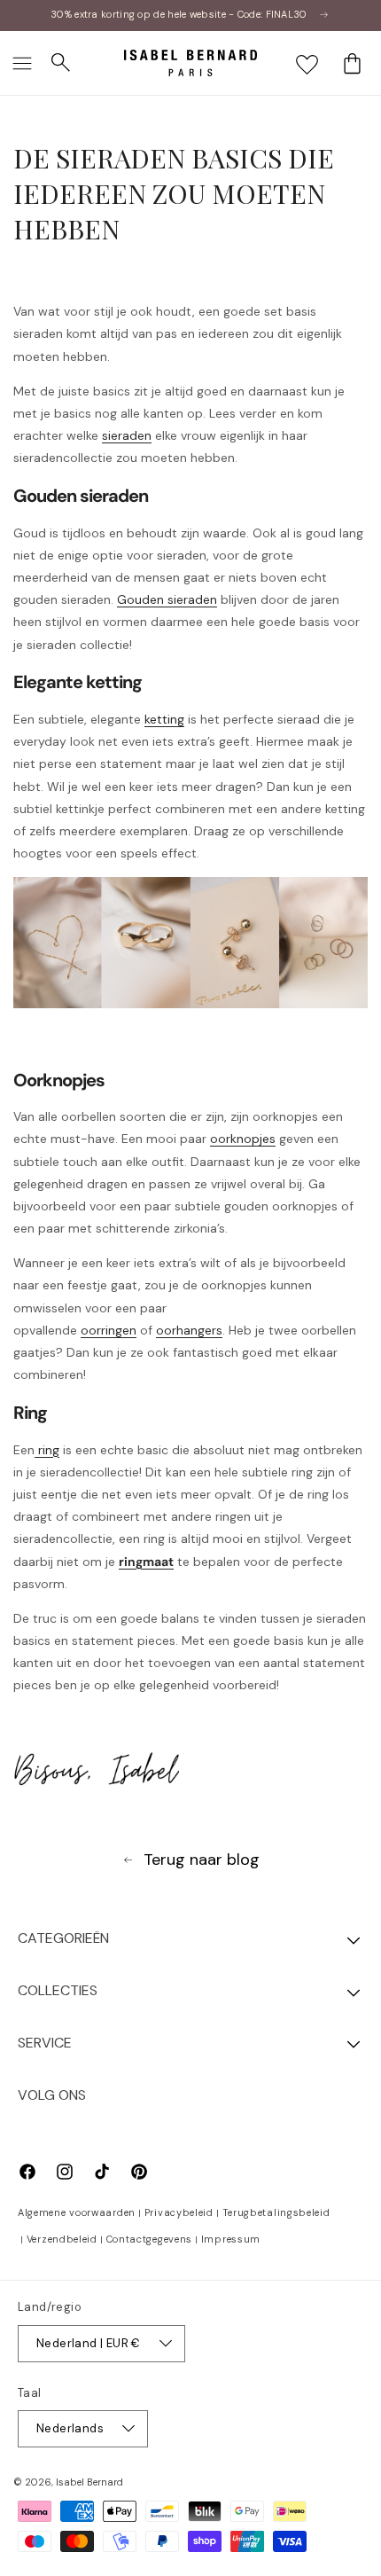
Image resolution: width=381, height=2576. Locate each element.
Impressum (231, 2239)
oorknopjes (243, 1139)
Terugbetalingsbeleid (276, 2212)
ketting (164, 719)
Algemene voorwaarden (77, 2212)
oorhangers (189, 1330)
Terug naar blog (202, 1860)
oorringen (109, 1330)
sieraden (127, 435)
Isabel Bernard (89, 2482)
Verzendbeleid (62, 2239)
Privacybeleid (179, 2212)
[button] (22, 63)
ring (47, 1450)
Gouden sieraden (167, 599)
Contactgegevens (150, 2239)
